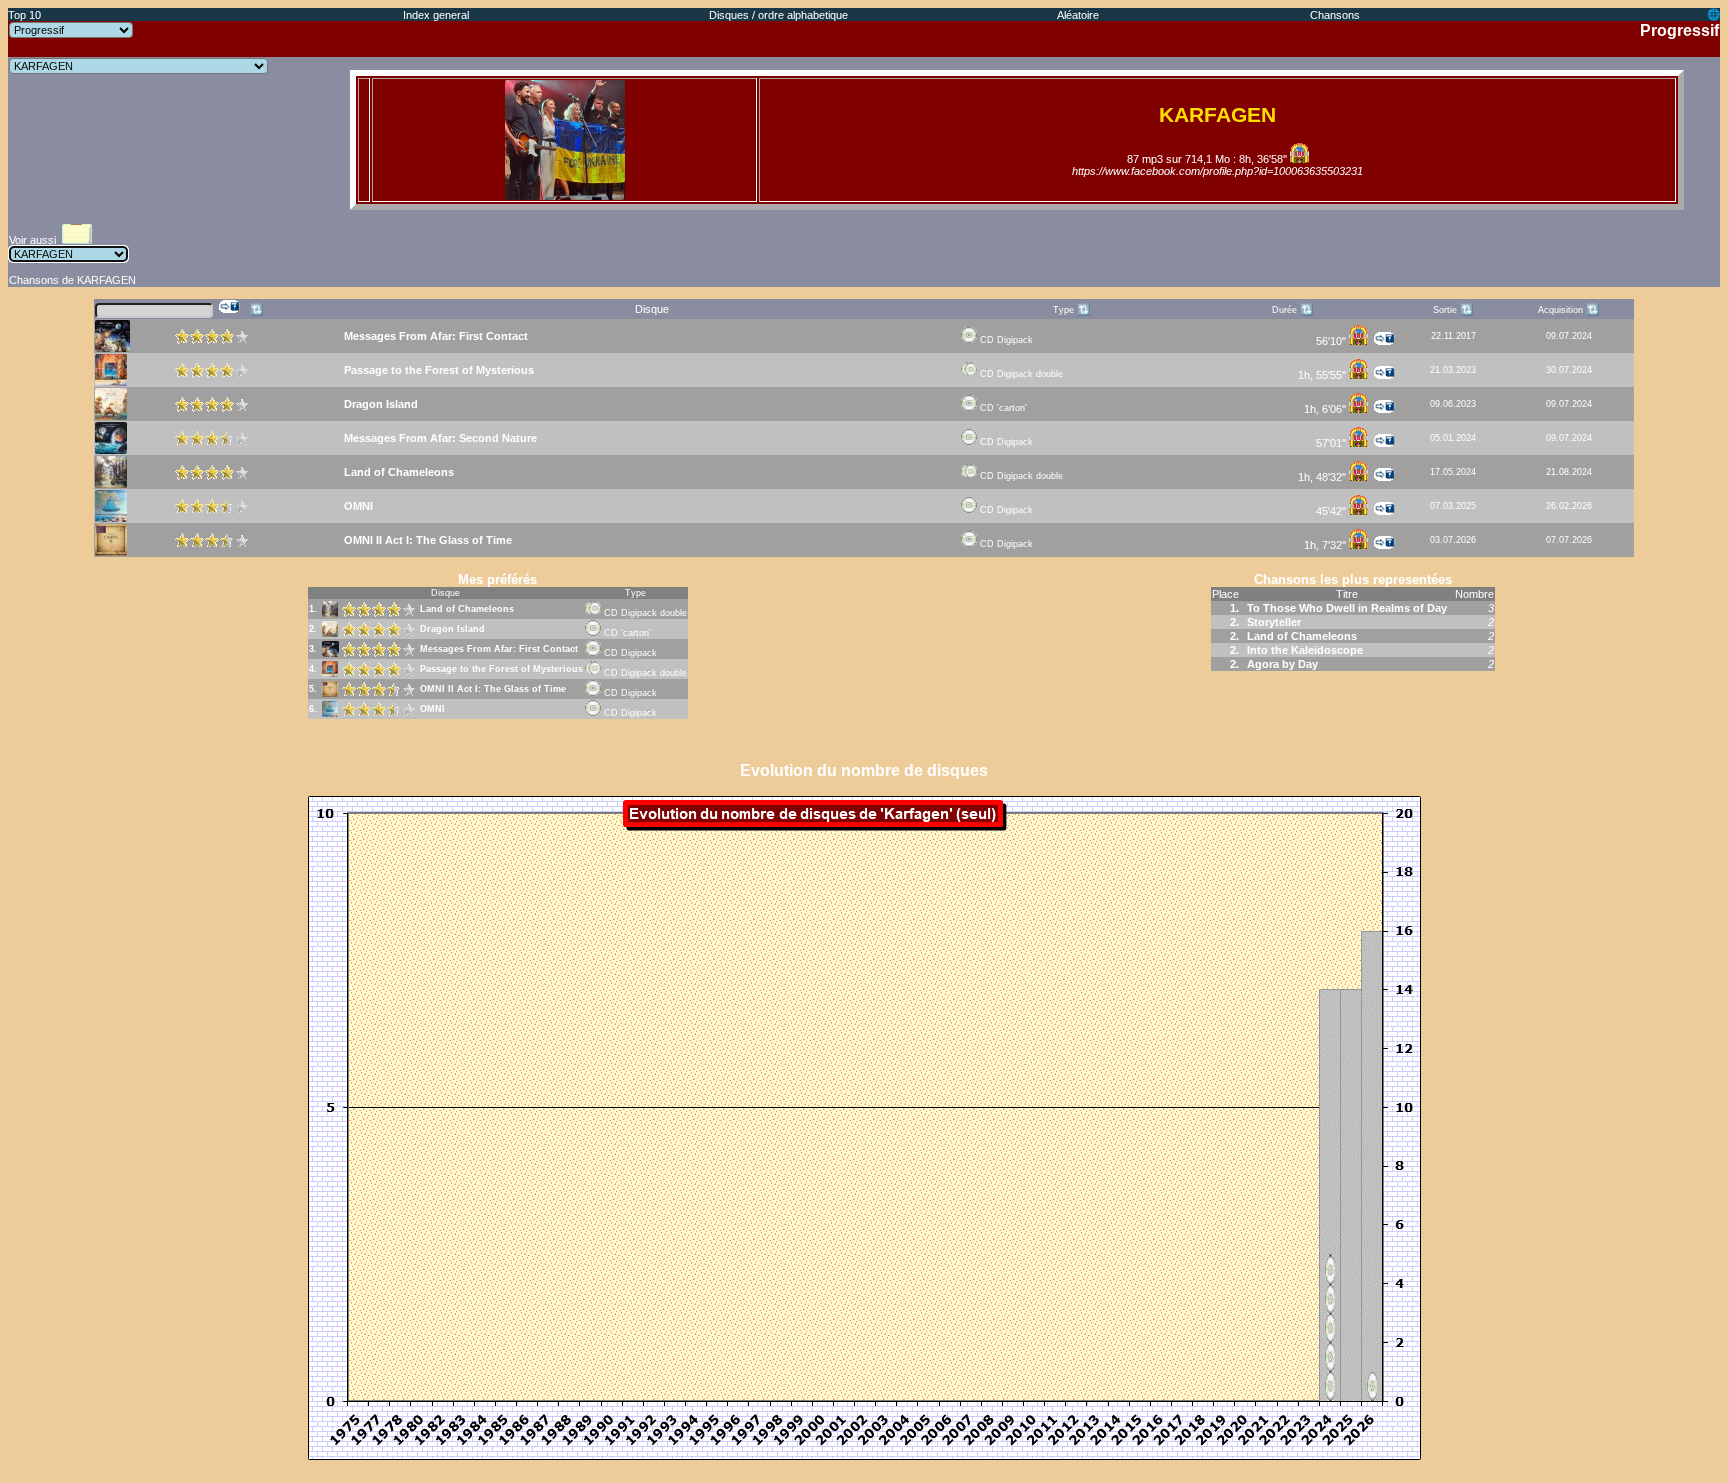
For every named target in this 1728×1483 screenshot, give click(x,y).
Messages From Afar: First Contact (499, 649)
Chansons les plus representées (1353, 579)
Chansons (1335, 15)
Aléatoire (1078, 15)
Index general (436, 15)
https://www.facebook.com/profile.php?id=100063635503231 (1217, 171)
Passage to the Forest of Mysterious (501, 669)
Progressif (1679, 30)
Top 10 (24, 15)
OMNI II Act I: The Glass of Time (493, 689)
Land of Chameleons (467, 609)
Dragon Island (452, 629)
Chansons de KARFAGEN (72, 280)
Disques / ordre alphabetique (778, 15)
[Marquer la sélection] (230, 306)
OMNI (432, 709)
